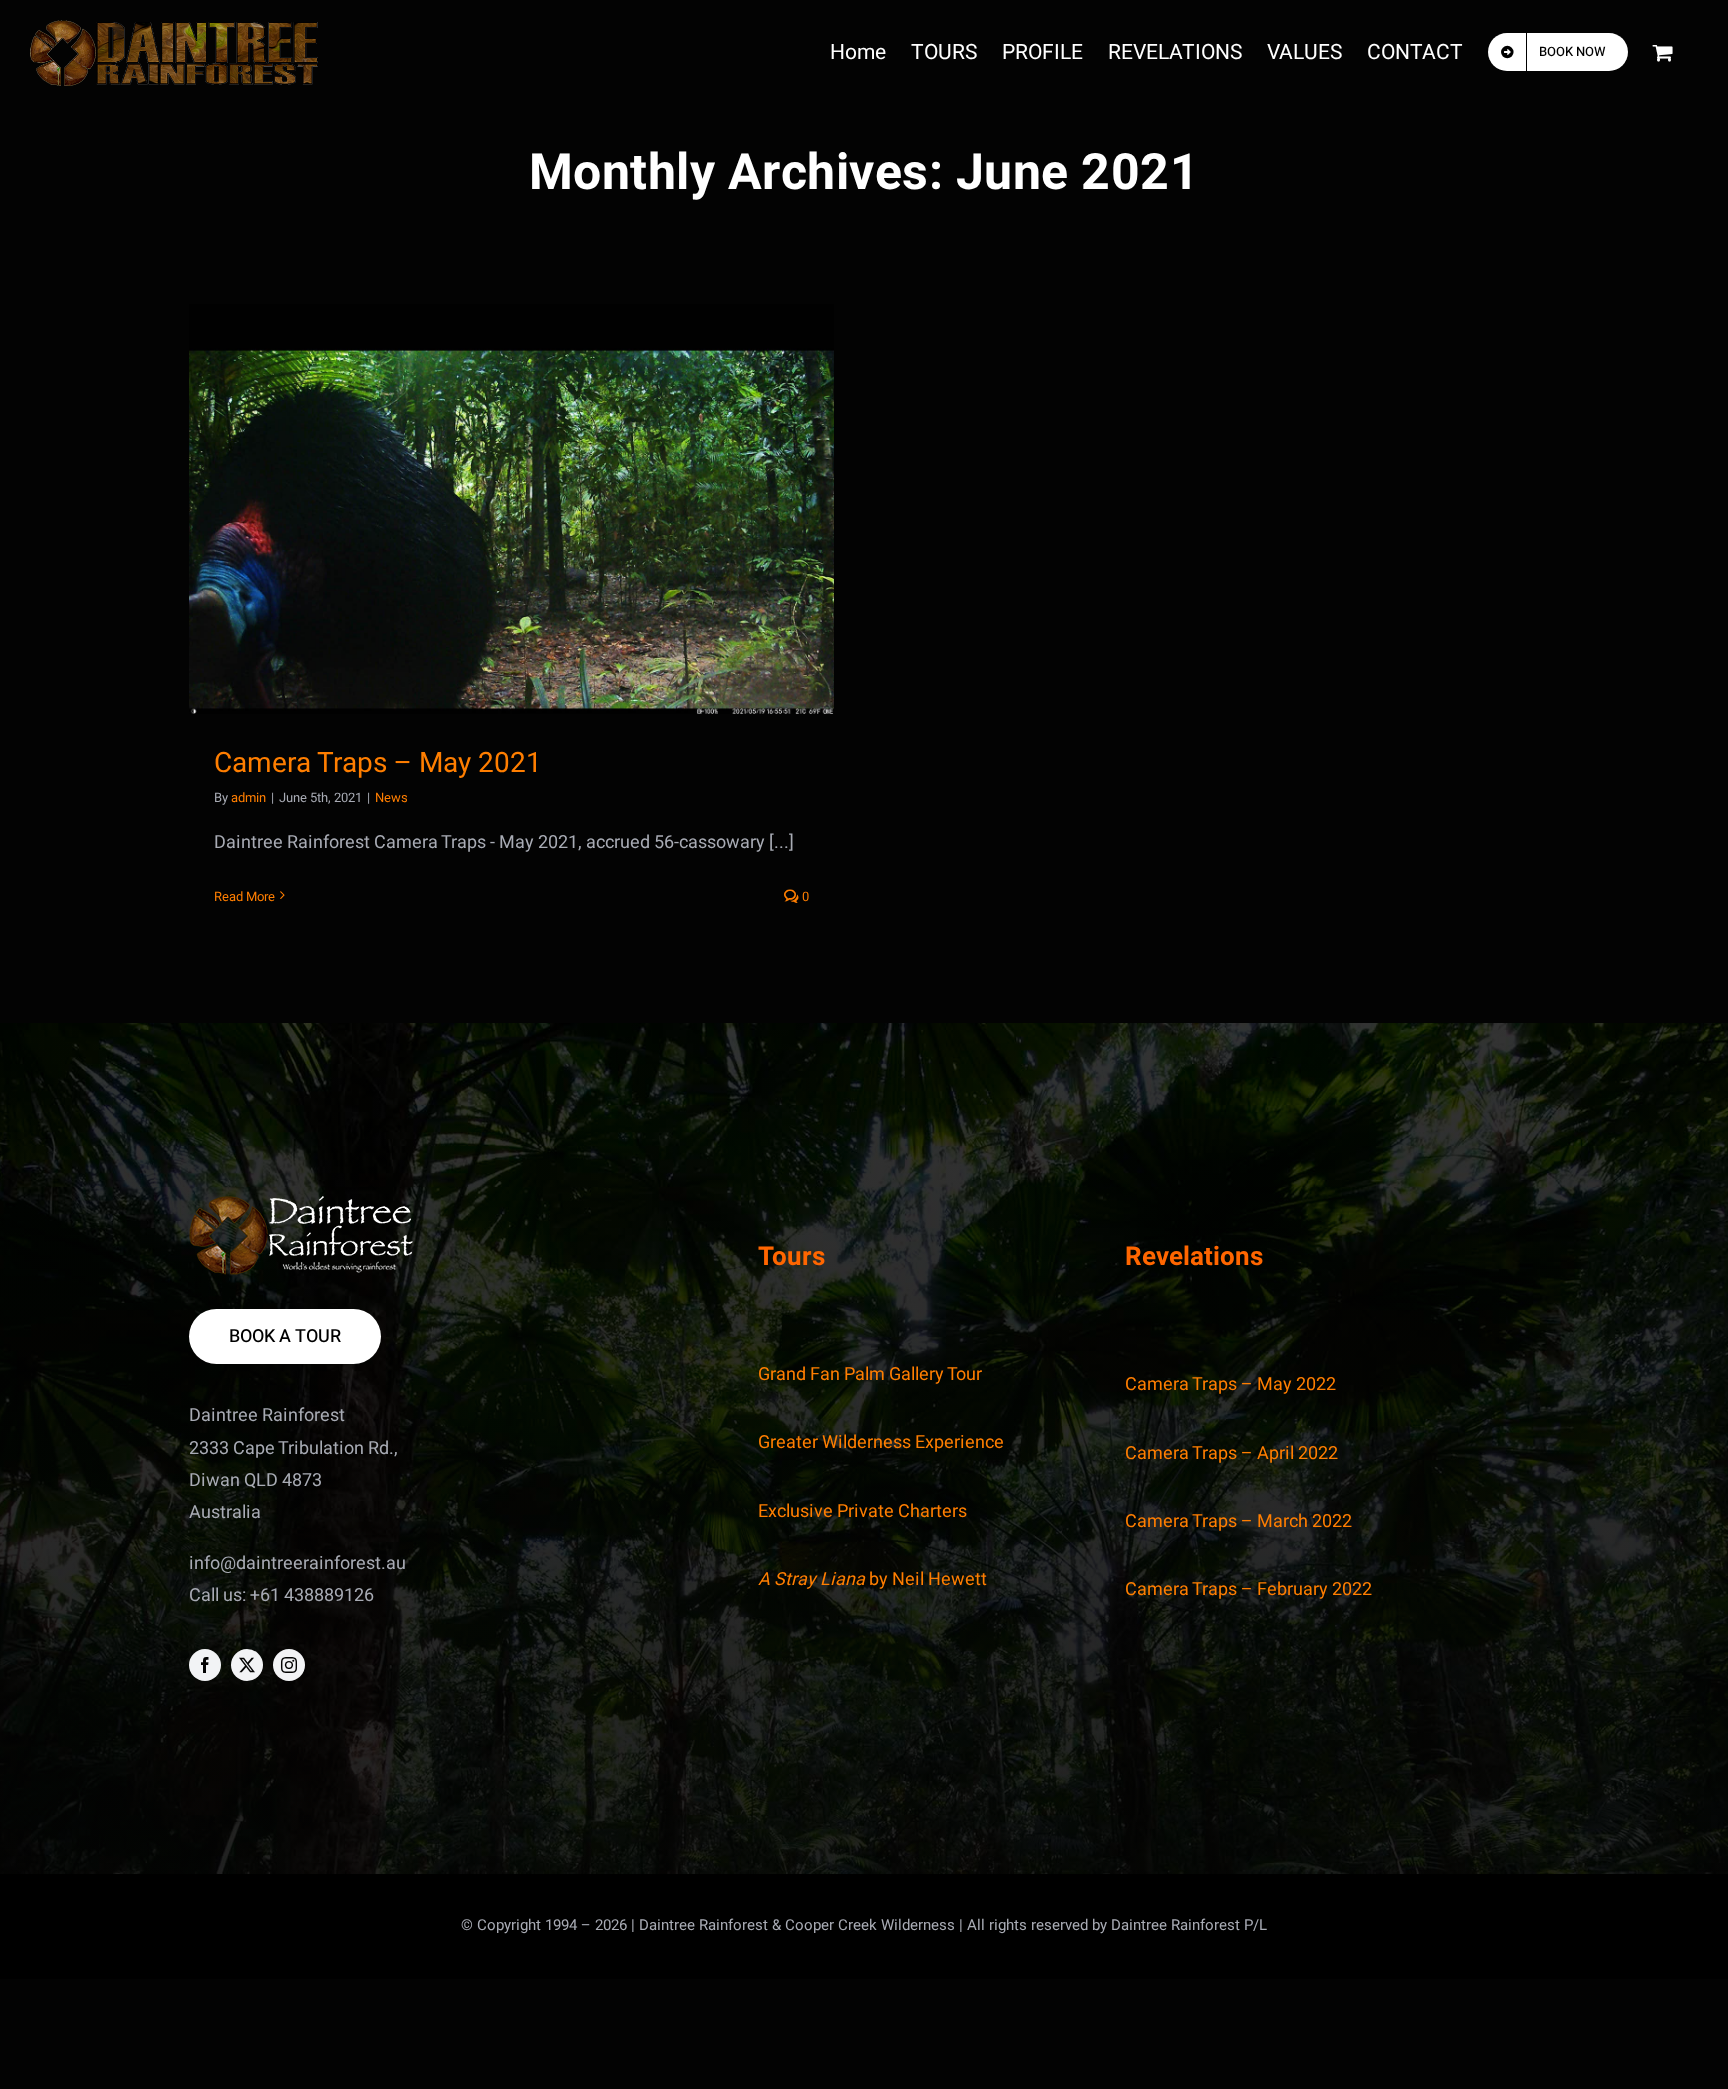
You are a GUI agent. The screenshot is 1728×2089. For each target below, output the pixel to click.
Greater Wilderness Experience (881, 1442)
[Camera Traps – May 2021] (511, 509)
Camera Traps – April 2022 (1231, 1453)
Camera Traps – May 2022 (1230, 1384)
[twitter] (247, 1665)
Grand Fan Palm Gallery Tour (870, 1374)
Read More (244, 896)
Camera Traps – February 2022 (1248, 1589)
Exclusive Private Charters (862, 1511)
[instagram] (289, 1665)
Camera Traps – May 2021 (378, 763)
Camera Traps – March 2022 (1238, 1521)
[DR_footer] (301, 1204)
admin (248, 797)
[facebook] (205, 1665)
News (391, 797)
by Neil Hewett (872, 1579)
